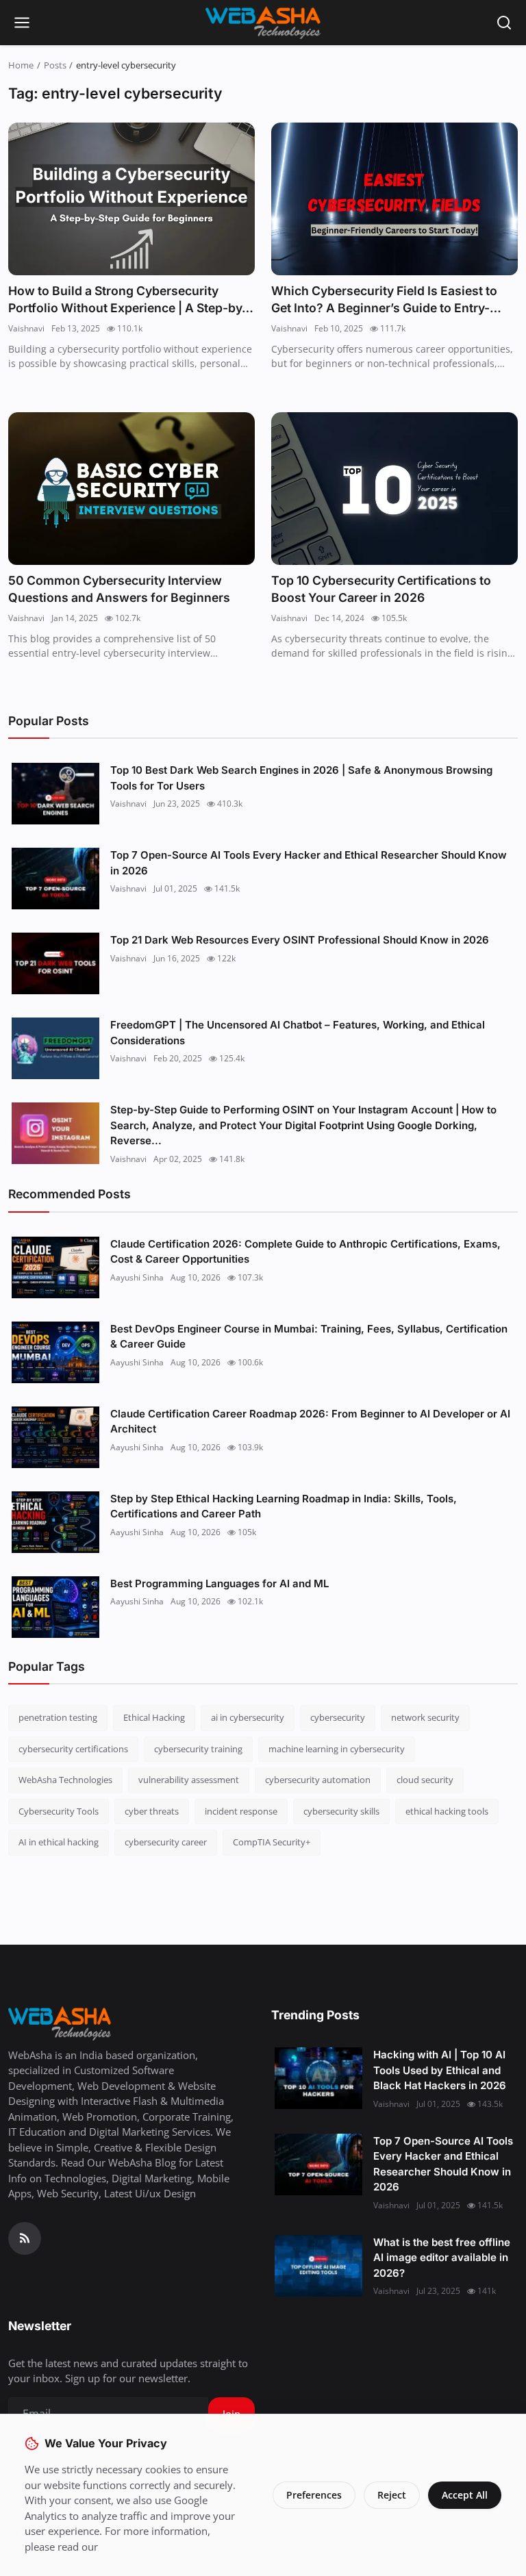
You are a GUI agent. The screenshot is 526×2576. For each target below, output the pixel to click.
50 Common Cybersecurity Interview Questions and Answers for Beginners (119, 589)
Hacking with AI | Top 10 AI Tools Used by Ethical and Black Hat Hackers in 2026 (440, 2070)
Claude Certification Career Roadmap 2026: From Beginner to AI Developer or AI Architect (310, 1422)
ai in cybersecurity (248, 1717)
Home (21, 65)
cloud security (425, 1780)
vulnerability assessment (189, 1780)
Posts (55, 65)
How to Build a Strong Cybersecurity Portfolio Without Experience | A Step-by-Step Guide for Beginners (128, 300)
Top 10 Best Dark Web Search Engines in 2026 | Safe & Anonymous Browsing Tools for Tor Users (301, 778)
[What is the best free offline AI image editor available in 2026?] (318, 2266)
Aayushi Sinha (137, 1277)
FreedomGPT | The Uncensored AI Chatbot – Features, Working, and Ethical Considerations (298, 1033)
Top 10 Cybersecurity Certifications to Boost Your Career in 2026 (381, 589)
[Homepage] (263, 23)
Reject (392, 2495)
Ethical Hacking (154, 1717)
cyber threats (152, 1811)
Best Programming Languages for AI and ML (220, 1583)
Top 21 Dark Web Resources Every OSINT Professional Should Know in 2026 (300, 940)
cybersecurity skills (341, 1811)
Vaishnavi (26, 328)
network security (425, 1717)
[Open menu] (22, 23)
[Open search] (504, 23)
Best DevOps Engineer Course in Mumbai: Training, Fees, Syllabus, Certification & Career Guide (309, 1337)
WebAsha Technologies (65, 1780)
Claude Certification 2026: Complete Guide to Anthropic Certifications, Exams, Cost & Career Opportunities (305, 1252)
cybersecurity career (166, 1842)
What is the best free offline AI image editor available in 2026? (442, 2258)
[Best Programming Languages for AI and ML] (55, 1607)
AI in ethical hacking (59, 1842)
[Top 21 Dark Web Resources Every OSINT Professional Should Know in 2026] (55, 963)
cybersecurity (338, 1717)
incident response (241, 1811)
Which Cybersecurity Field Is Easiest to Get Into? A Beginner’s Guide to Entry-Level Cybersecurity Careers (384, 300)
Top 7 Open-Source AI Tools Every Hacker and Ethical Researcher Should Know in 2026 (309, 863)
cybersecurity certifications (73, 1749)
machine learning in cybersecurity (337, 1749)
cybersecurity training (198, 1749)
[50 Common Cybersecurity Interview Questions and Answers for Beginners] (131, 489)
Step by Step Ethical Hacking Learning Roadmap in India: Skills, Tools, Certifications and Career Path (284, 1506)
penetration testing (58, 1717)
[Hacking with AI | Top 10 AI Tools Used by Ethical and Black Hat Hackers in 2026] (318, 2078)
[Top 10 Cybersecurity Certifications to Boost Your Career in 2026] (394, 489)
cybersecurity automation (318, 1780)
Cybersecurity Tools (59, 1811)
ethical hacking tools (447, 1811)
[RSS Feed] (25, 2238)
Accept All (465, 2495)
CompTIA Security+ (272, 1842)
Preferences (314, 2495)
